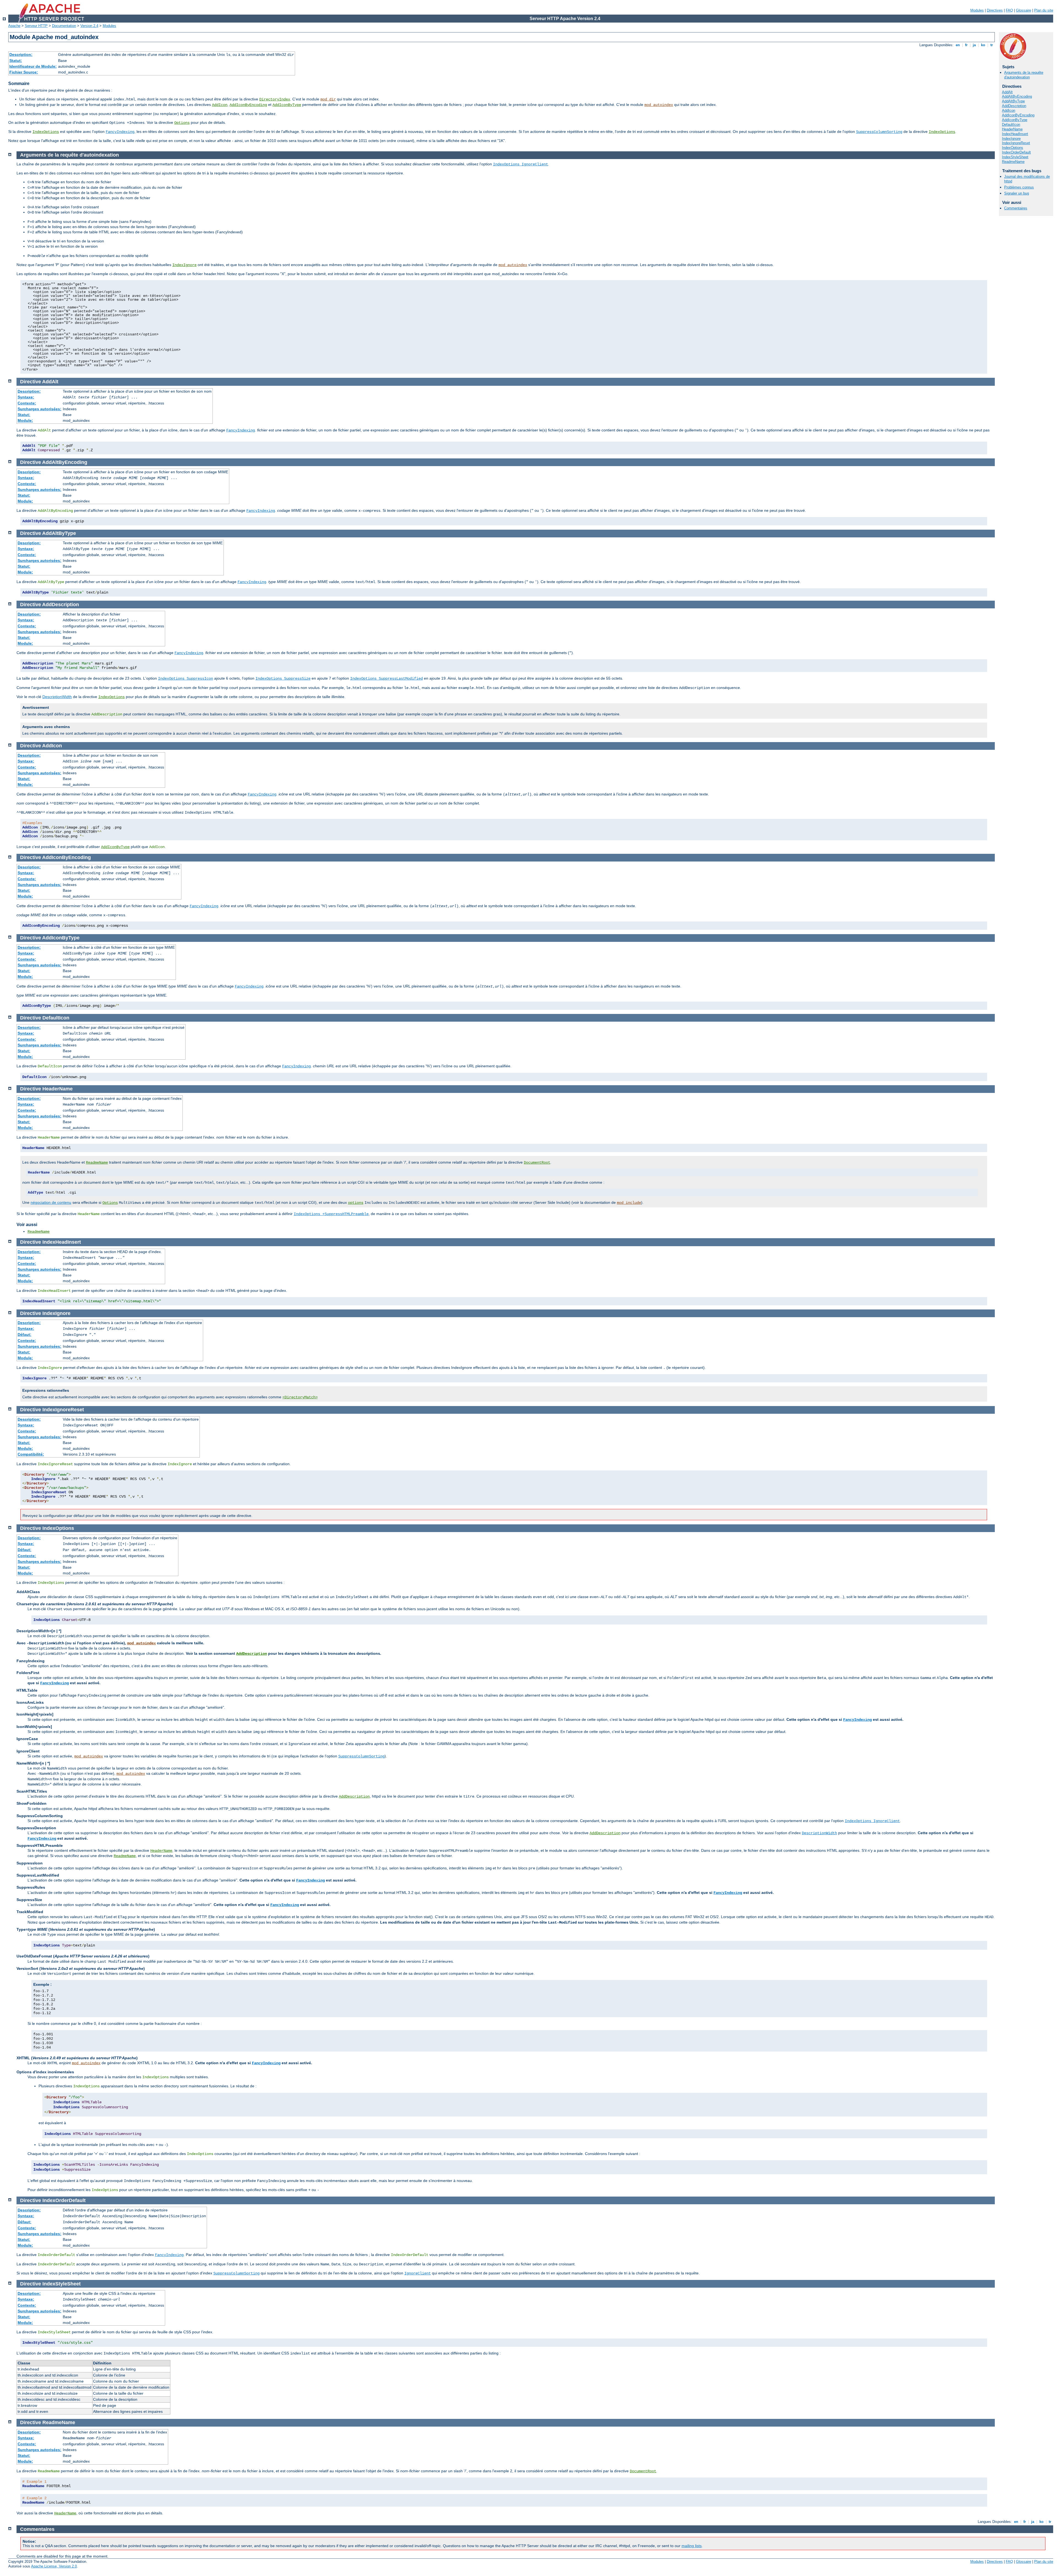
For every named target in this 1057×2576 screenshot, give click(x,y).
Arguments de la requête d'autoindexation (1024, 75)
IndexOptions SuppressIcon (186, 679)
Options (182, 123)
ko (983, 45)
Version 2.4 (89, 26)
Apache (14, 26)
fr (966, 45)
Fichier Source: (24, 72)
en (958, 45)
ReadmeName (1013, 162)
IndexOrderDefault (1016, 152)
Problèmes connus (1019, 187)
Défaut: (24, 1335)
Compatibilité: (31, 1454)
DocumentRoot (537, 1163)
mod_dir (328, 99)
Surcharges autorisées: (39, 409)
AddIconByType (287, 105)
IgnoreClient (418, 2273)
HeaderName (1012, 129)
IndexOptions (46, 132)
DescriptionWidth (57, 697)
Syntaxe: (26, 397)
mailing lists (692, 2546)
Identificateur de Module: (33, 66)
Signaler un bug (1017, 193)
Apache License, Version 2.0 (54, 2566)
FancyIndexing (120, 132)
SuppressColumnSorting (879, 132)
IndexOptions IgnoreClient (521, 164)
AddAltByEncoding (1017, 96)
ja (974, 45)
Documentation (64, 26)
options (356, 1203)
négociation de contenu (51, 1202)
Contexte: (27, 403)
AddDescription (1014, 106)
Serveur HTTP (36, 26)
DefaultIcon (1011, 125)
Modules (977, 10)
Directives (995, 10)
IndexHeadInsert (1015, 134)
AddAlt (1007, 92)
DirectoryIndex (275, 99)
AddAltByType (1013, 101)
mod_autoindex (659, 105)
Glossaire (1024, 10)
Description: (21, 54)
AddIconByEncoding (248, 105)
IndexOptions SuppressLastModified (386, 679)
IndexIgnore (1011, 139)
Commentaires (1016, 208)
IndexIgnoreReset (1016, 143)
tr (992, 45)
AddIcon (220, 105)
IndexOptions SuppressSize (283, 679)
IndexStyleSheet (1015, 157)
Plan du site (1044, 10)
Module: (25, 420)
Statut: (16, 61)
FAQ (1009, 10)
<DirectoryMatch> (300, 1397)
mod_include (629, 1203)
